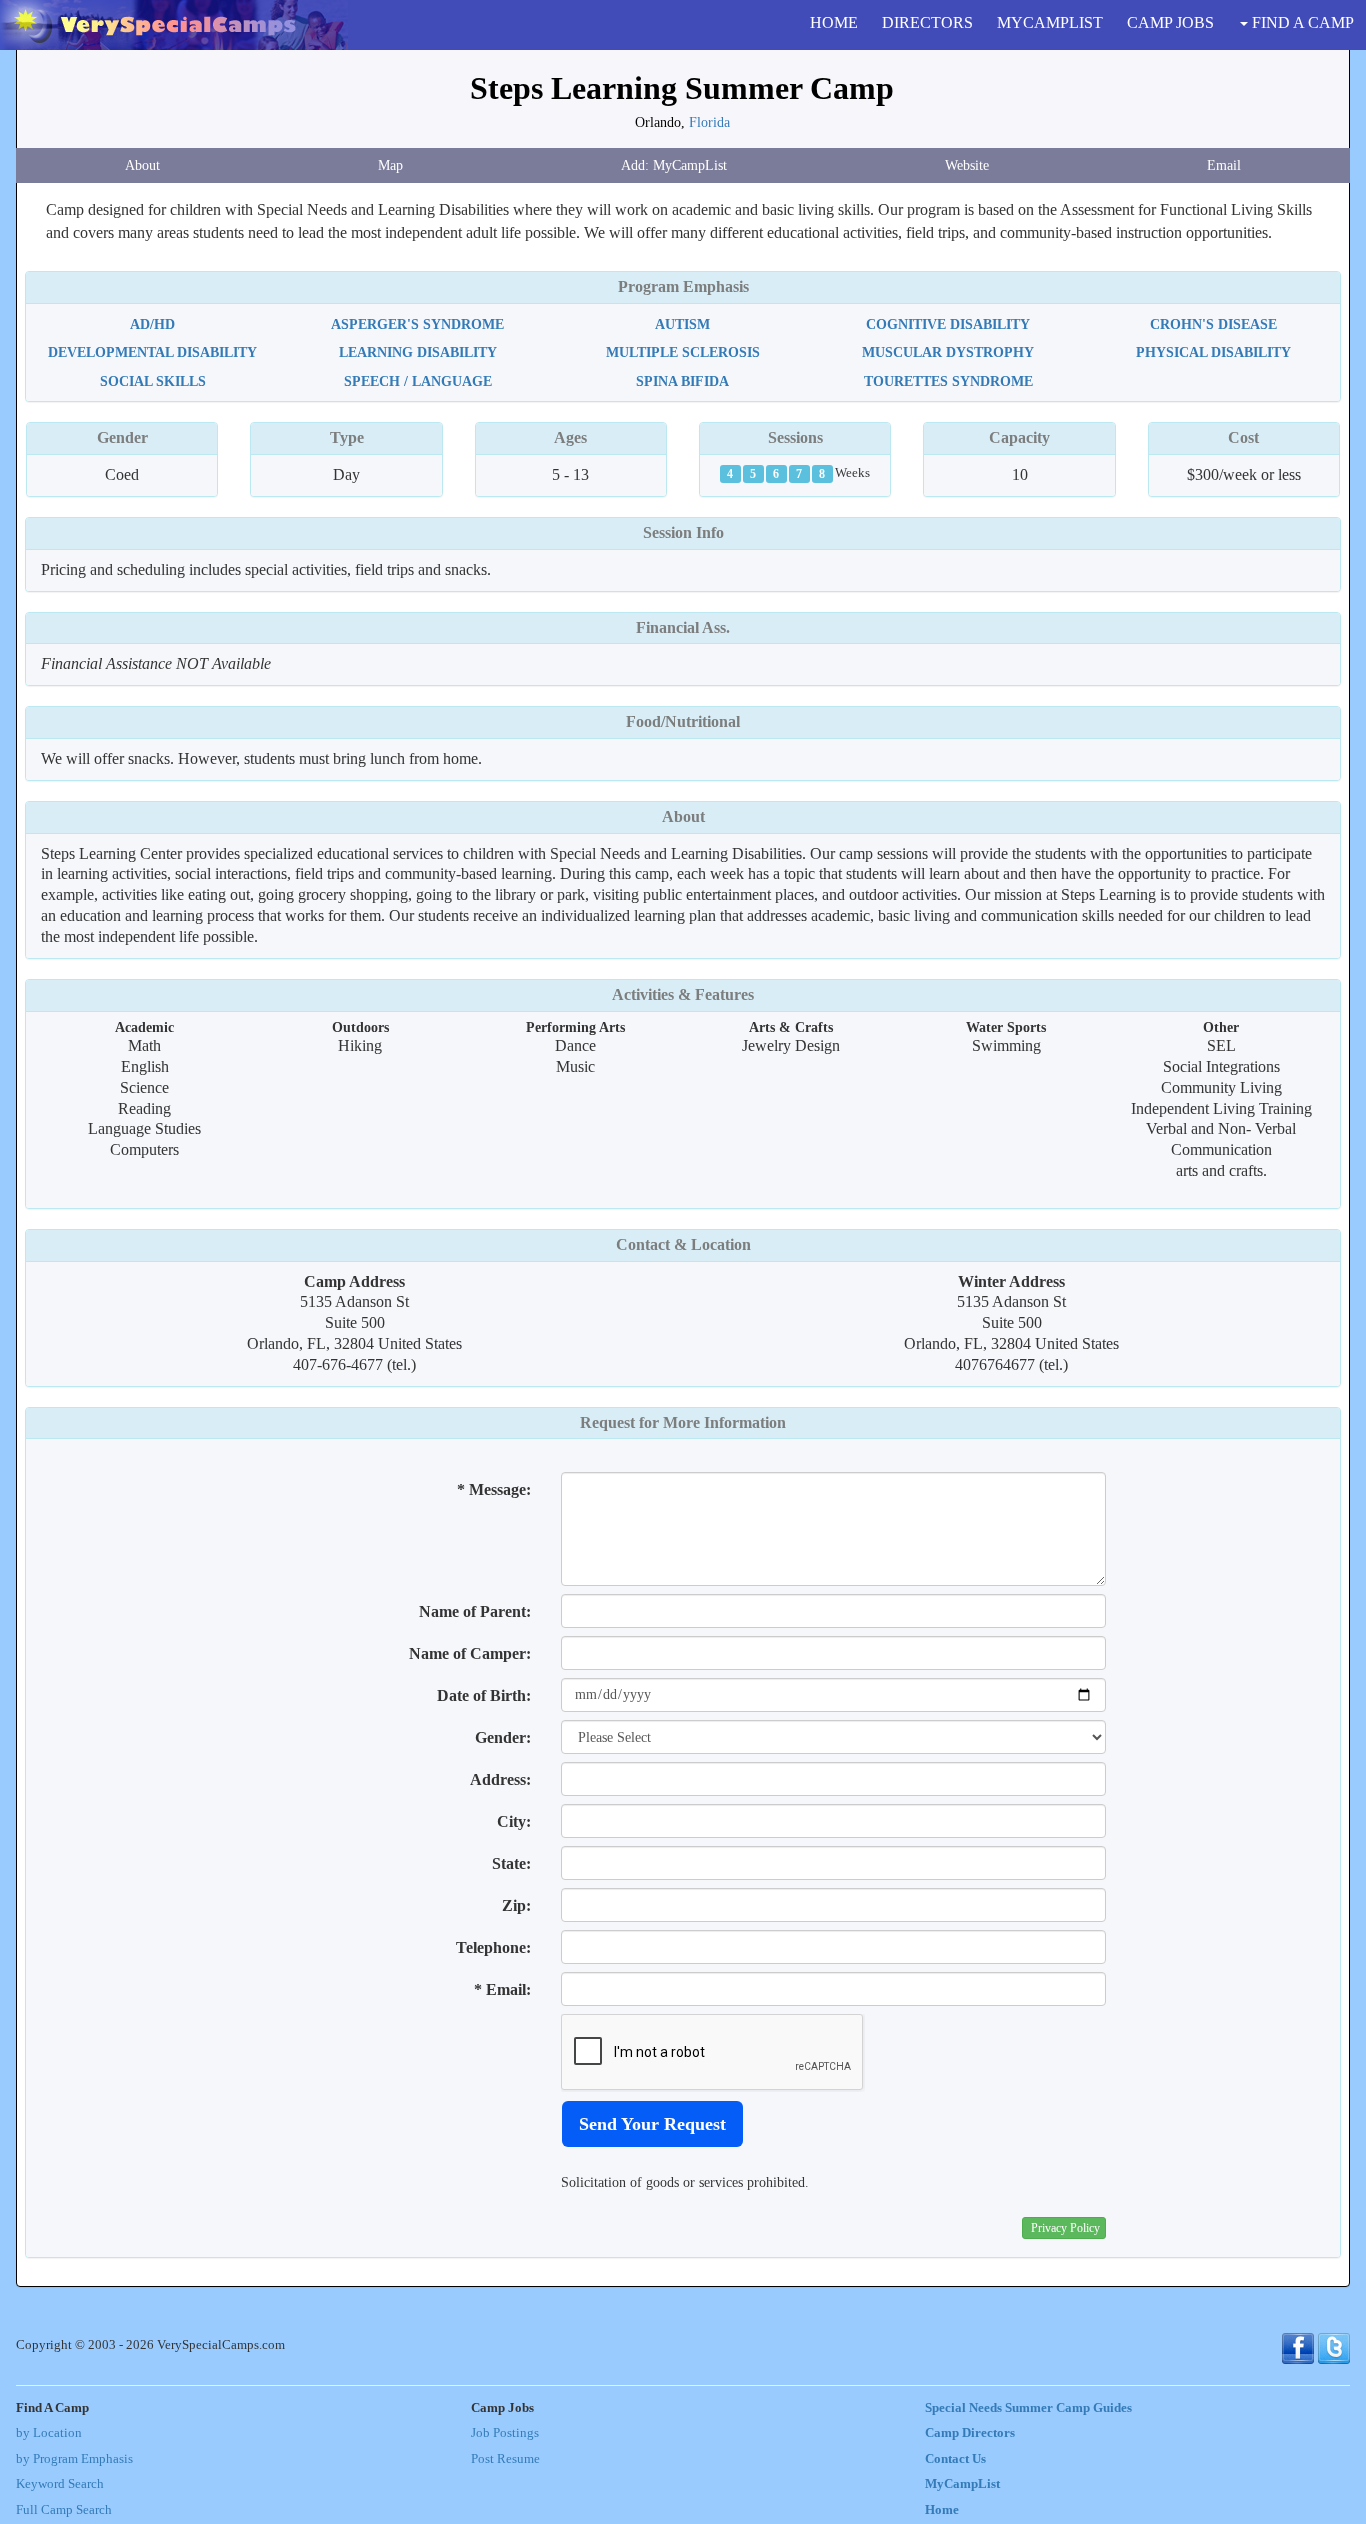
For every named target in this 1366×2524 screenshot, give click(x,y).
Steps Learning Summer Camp (682, 88)
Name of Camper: (470, 1653)
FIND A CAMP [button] (1301, 22)
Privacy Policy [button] (1065, 2228)
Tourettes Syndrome (948, 381)
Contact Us (955, 2459)
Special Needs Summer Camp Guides (1028, 2408)
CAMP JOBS (1170, 22)
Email (1224, 165)
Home (942, 2510)
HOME (834, 22)
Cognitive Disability (948, 324)
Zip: (516, 1905)
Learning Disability (418, 352)
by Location (49, 2433)
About (142, 165)
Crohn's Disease (1213, 324)
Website (967, 165)
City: (514, 1821)
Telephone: (493, 1947)
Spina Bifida (682, 381)
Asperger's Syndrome (417, 324)
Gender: (503, 1737)
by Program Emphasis (74, 2459)
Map (390, 165)
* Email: (502, 1989)
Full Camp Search (64, 2510)
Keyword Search (60, 2484)
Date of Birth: (484, 1695)
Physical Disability (1213, 352)
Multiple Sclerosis (683, 352)
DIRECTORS (927, 22)
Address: (500, 1779)
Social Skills (153, 381)
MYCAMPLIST (1050, 22)
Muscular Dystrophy (948, 352)
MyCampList (962, 2484)
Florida (709, 122)
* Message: (494, 1489)
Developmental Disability (152, 352)
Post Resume (505, 2459)
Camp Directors (970, 2433)
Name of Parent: (475, 1611)
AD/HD (152, 324)
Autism (682, 324)
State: (511, 1863)
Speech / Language (418, 381)
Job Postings (505, 2433)
